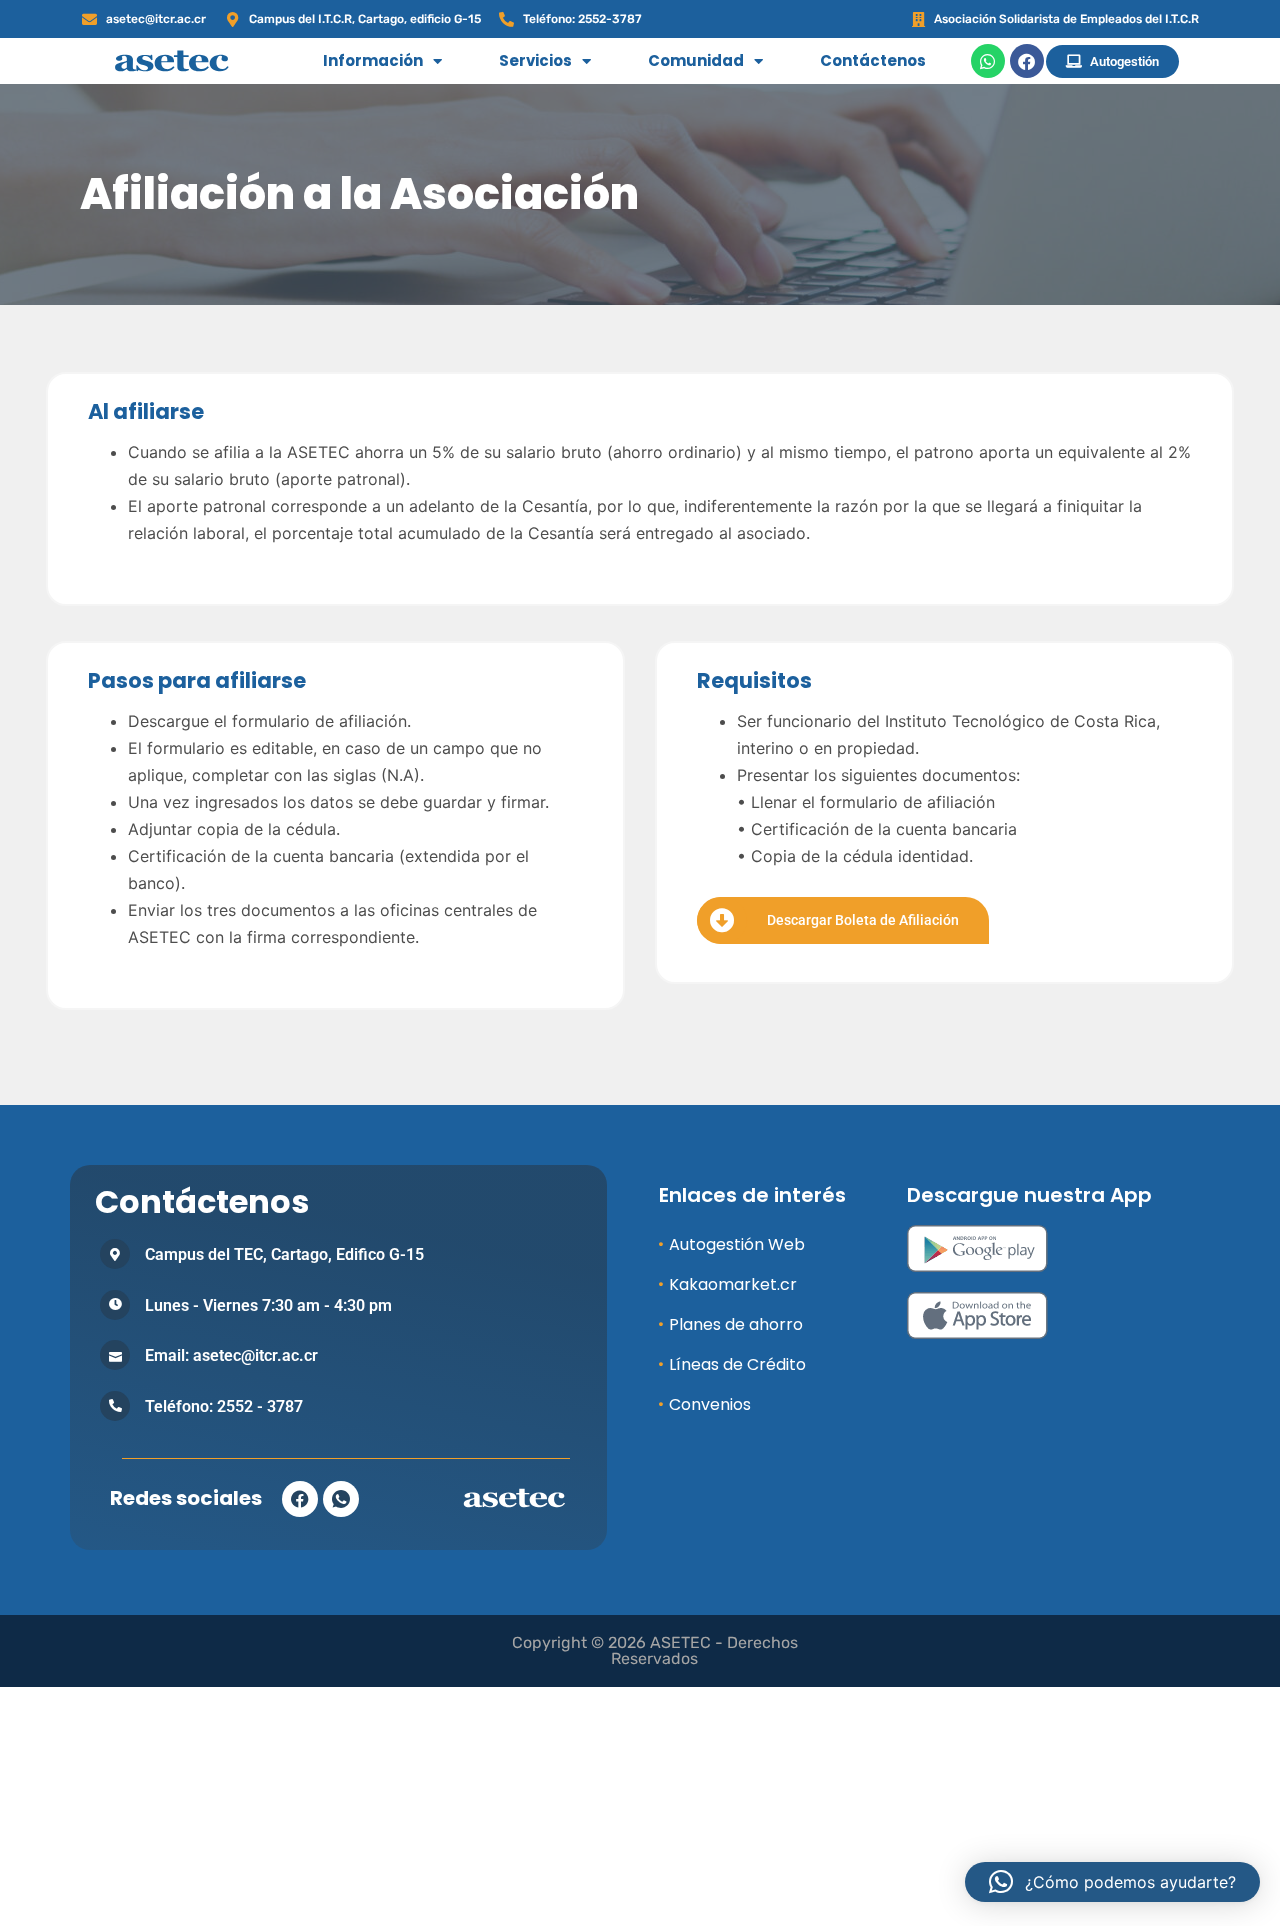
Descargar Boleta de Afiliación (863, 920)
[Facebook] (1027, 61)
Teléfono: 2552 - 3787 (224, 1406)
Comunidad (696, 60)
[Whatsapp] (988, 61)
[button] (1112, 1882)
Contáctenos (873, 60)
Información (373, 60)
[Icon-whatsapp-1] (341, 1499)
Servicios (535, 60)
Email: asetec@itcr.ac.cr (231, 1355)
